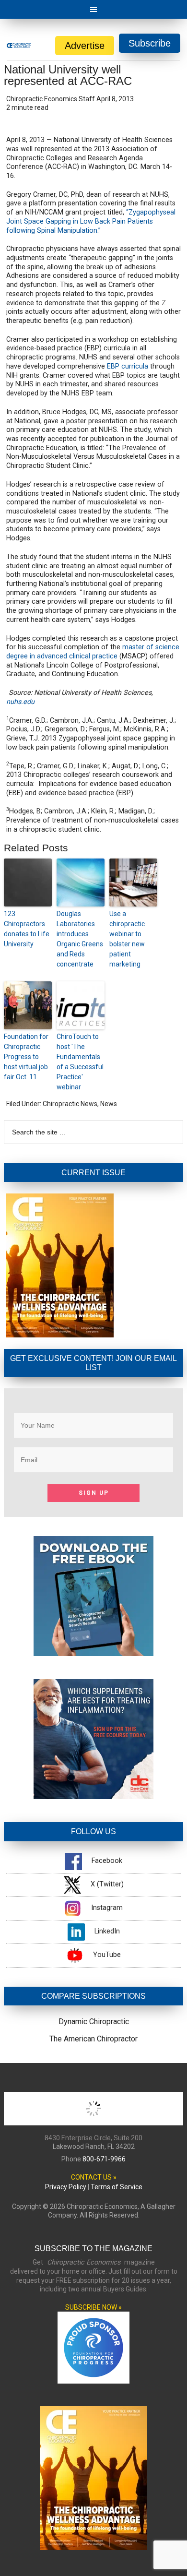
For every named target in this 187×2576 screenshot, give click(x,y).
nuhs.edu (20, 702)
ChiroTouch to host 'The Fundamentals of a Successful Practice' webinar (80, 1062)
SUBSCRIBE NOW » (93, 2307)
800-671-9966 (104, 2159)
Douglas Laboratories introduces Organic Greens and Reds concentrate (80, 939)
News (109, 1104)
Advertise (85, 46)
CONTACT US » (94, 2177)
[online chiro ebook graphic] (93, 1653)
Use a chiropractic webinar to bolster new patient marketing (127, 939)
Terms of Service (117, 2187)
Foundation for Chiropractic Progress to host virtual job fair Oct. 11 (26, 1057)
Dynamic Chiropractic (94, 2021)
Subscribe (150, 43)
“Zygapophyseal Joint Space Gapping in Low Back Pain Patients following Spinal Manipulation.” (91, 221)
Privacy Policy (66, 2187)
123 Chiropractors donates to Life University (27, 929)
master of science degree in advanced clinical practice (93, 652)
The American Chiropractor (93, 2039)
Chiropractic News (70, 1104)
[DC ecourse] (93, 1796)
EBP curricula (128, 366)
